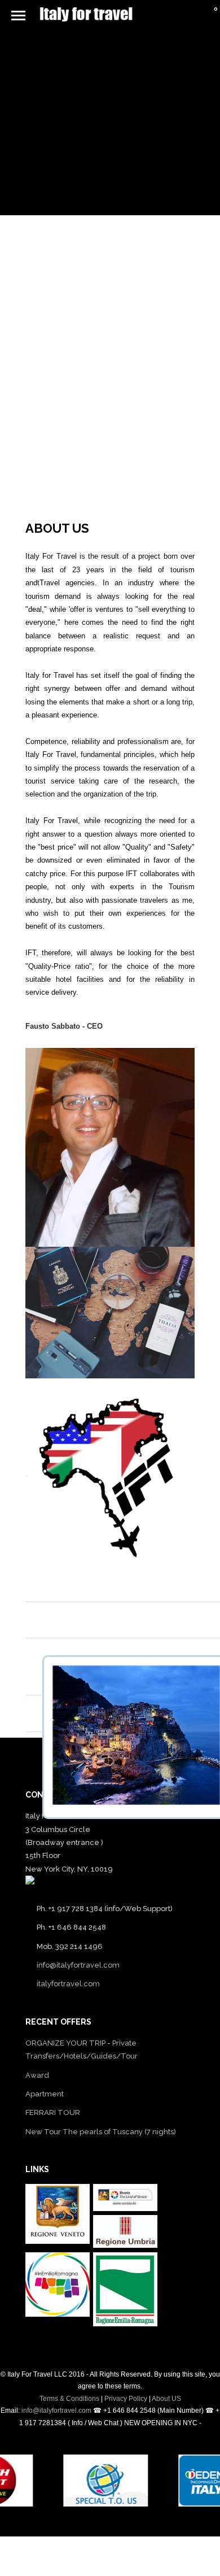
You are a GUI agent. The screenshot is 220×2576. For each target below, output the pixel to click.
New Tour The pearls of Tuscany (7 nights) (101, 2132)
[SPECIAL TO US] (117, 2504)
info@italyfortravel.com (78, 1965)
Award (37, 2075)
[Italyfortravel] (110, 1147)
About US (166, 2399)
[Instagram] (118, 2552)
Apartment (45, 2094)
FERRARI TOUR (53, 2112)
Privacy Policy (126, 2399)
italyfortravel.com (68, 1984)
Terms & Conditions (69, 2399)
